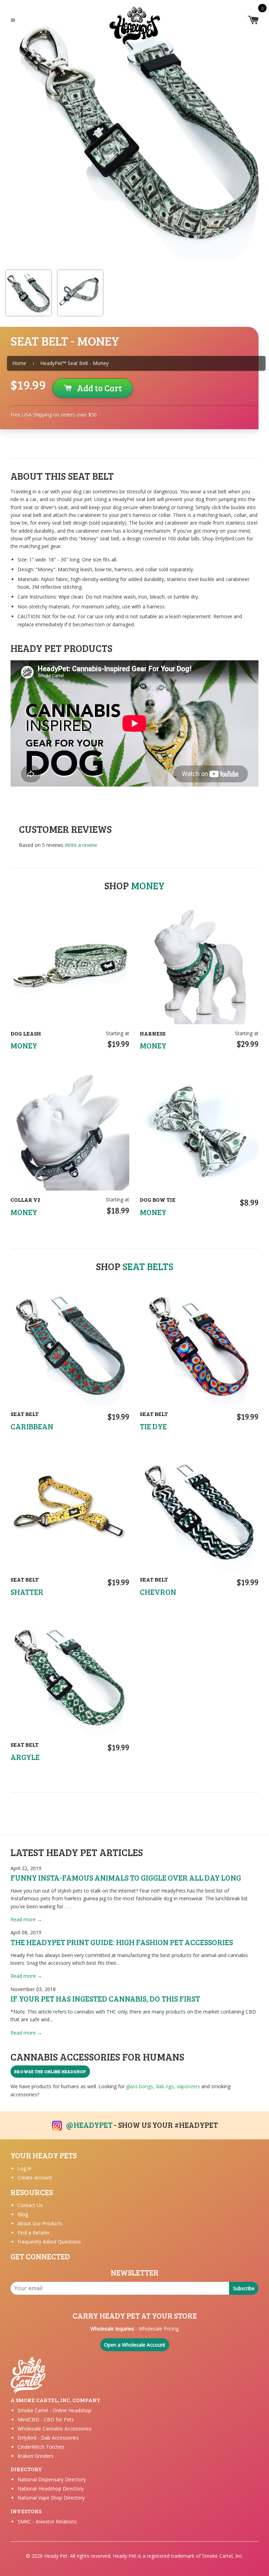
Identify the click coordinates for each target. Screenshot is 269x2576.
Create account (35, 2177)
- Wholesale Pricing (134, 2329)
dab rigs (165, 2086)
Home (19, 363)
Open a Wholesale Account (135, 2345)
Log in (25, 2168)
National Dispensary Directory (52, 2479)
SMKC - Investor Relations (47, 2521)
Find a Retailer (34, 2233)
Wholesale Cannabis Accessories (54, 2429)
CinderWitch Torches (41, 2447)
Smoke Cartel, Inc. (223, 2556)
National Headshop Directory (51, 2489)
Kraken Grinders (36, 2456)
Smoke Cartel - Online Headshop (54, 2410)
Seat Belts (148, 1266)
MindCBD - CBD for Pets (46, 2419)
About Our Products (40, 2223)
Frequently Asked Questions (49, 2242)
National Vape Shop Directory (51, 2498)
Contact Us (30, 2205)
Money (148, 885)
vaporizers (188, 2086)
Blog (23, 2214)
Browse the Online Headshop (50, 2071)
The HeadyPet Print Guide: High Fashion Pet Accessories (122, 1942)
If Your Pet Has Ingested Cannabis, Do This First (105, 1998)
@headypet (89, 2125)
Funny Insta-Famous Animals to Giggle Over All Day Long (126, 1877)
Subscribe (244, 2288)
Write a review (81, 845)
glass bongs (140, 2086)
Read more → (26, 1919)
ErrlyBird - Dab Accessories (48, 2438)
